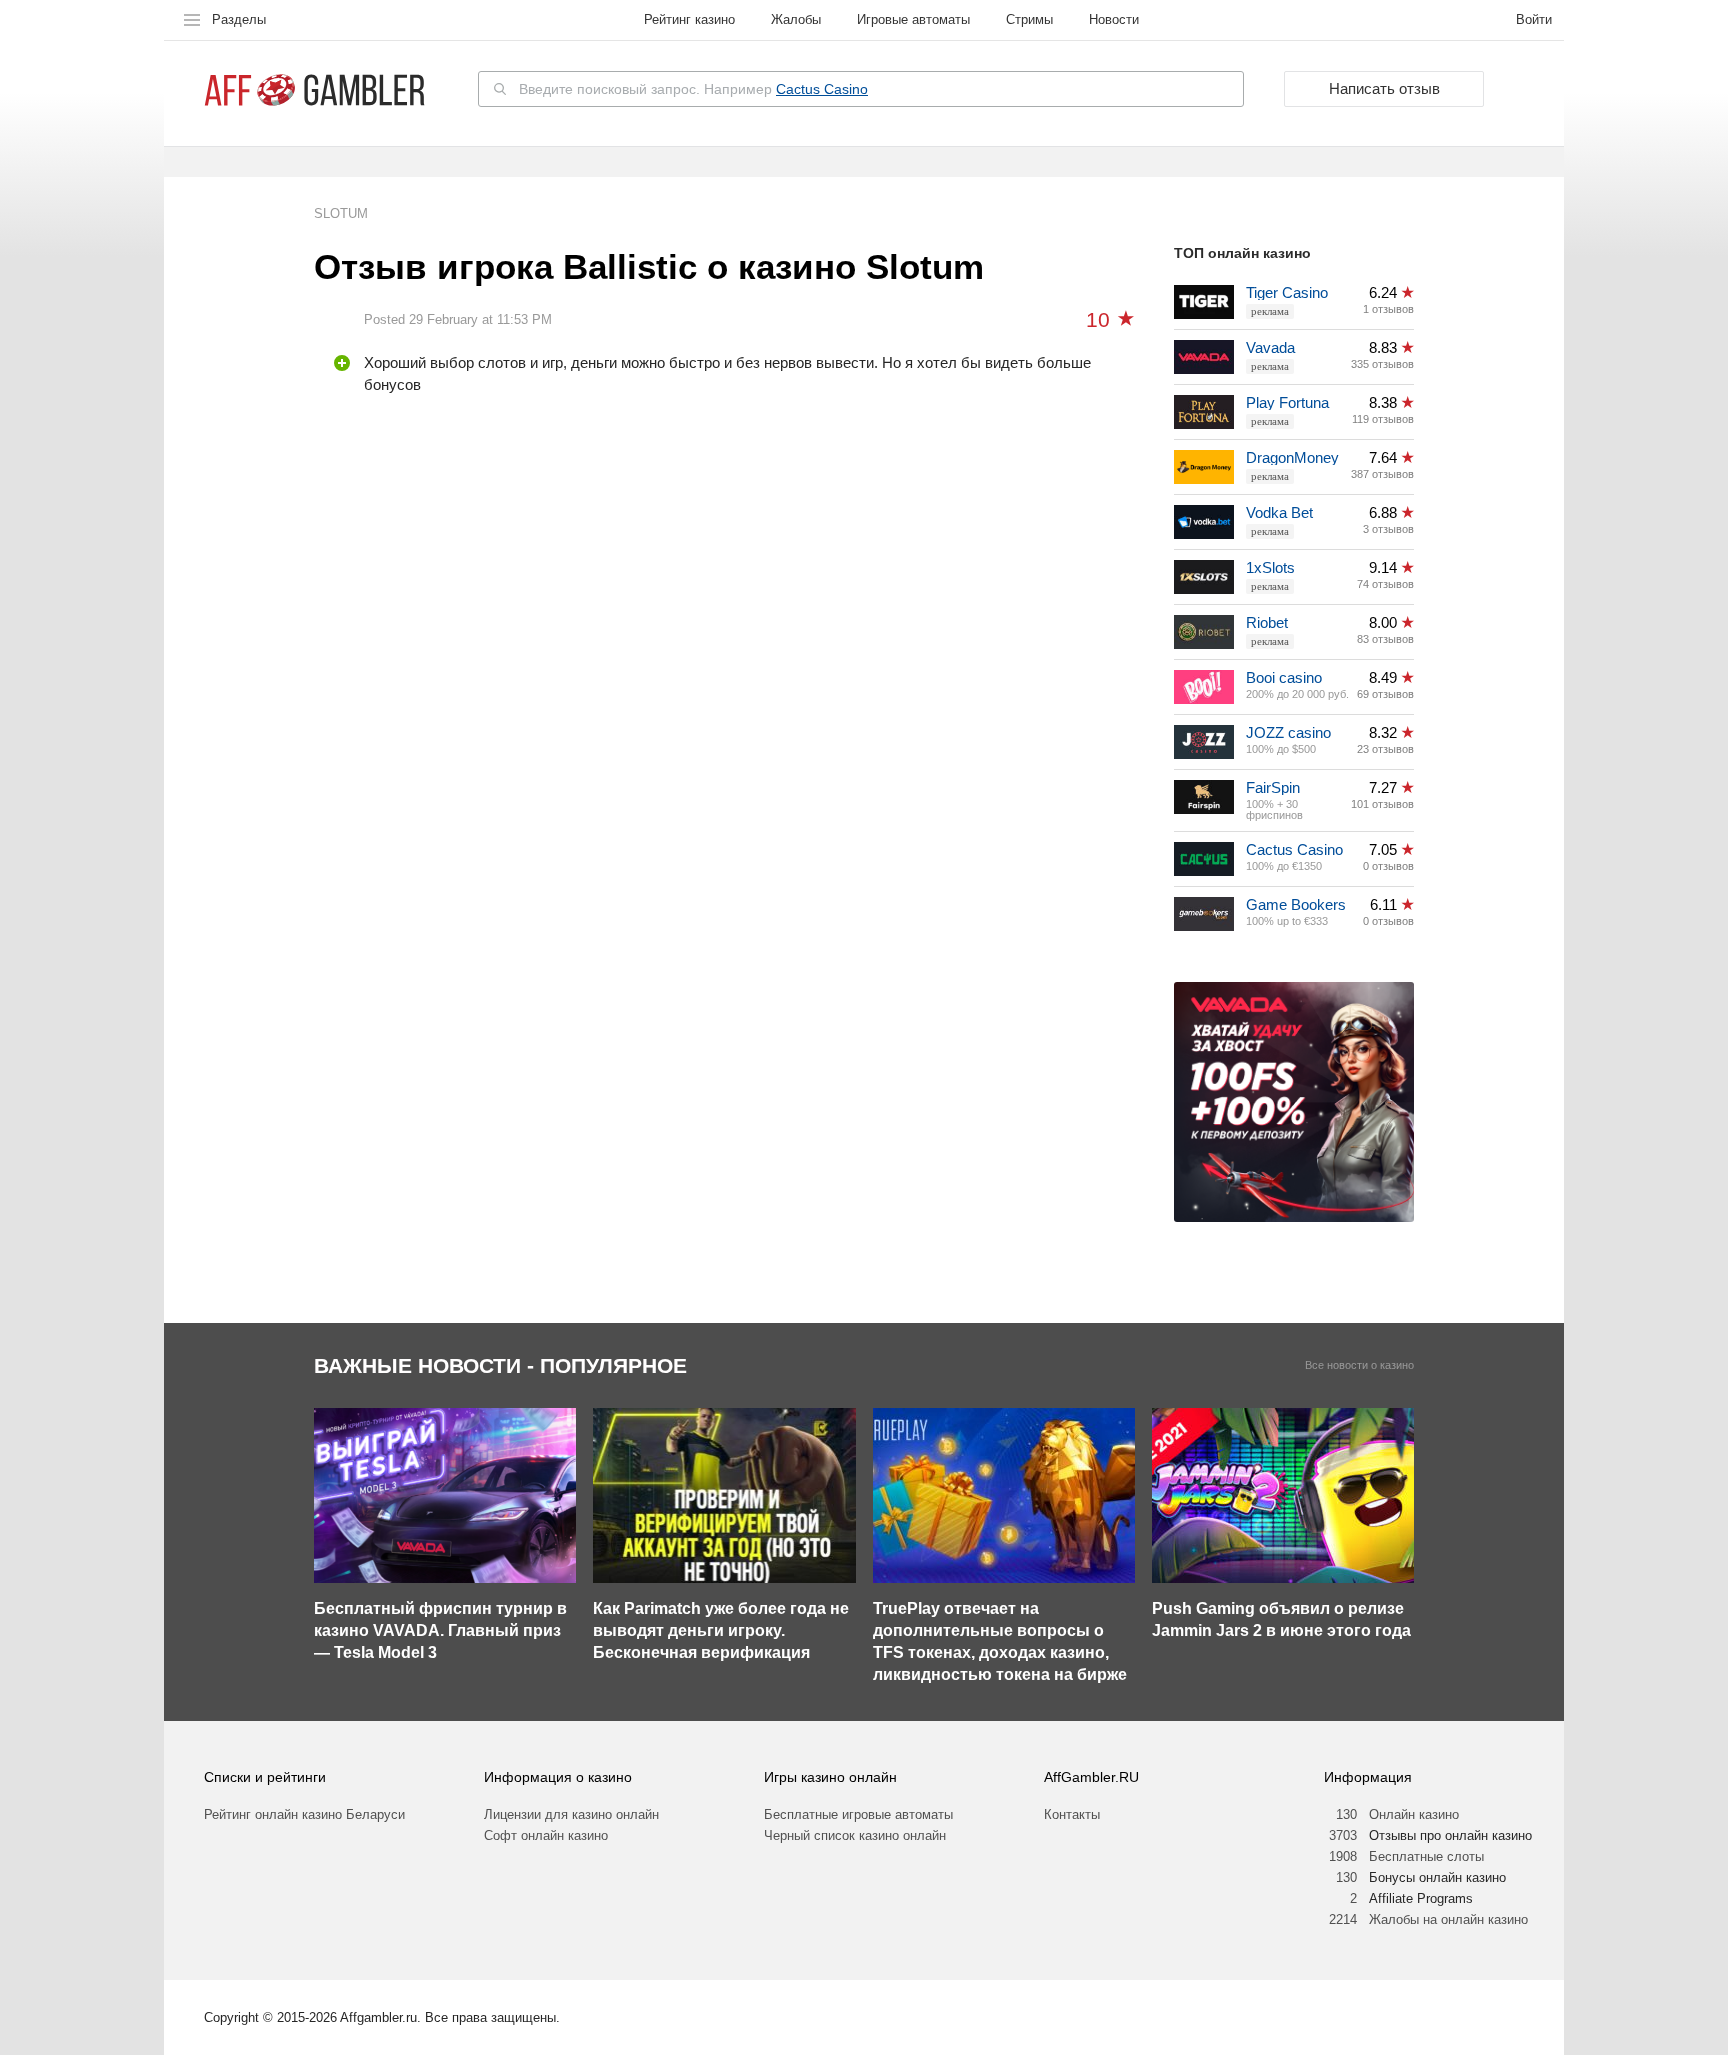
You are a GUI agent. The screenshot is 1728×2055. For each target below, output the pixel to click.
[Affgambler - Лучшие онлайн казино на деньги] (314, 90)
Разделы (239, 19)
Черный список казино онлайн (855, 1835)
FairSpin (1273, 787)
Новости (1114, 19)
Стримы (1029, 19)
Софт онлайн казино (546, 1835)
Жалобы (796, 19)
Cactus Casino (822, 89)
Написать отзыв (1384, 88)
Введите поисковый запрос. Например (693, 89)
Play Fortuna (1287, 402)
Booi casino (1284, 677)
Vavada (1270, 347)
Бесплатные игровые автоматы (858, 1814)
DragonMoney (1292, 457)
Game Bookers (1296, 904)
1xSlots (1270, 567)
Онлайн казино (1414, 1814)
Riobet (1267, 622)
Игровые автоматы (913, 19)
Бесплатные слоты (1426, 1856)
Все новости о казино (1359, 1365)
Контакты (1072, 1814)
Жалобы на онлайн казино (1448, 1919)
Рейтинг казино (689, 19)
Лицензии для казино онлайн (571, 1814)
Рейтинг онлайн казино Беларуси (304, 1814)
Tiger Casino (1287, 292)
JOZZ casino (1288, 732)
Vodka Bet (1279, 512)
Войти (1534, 19)
